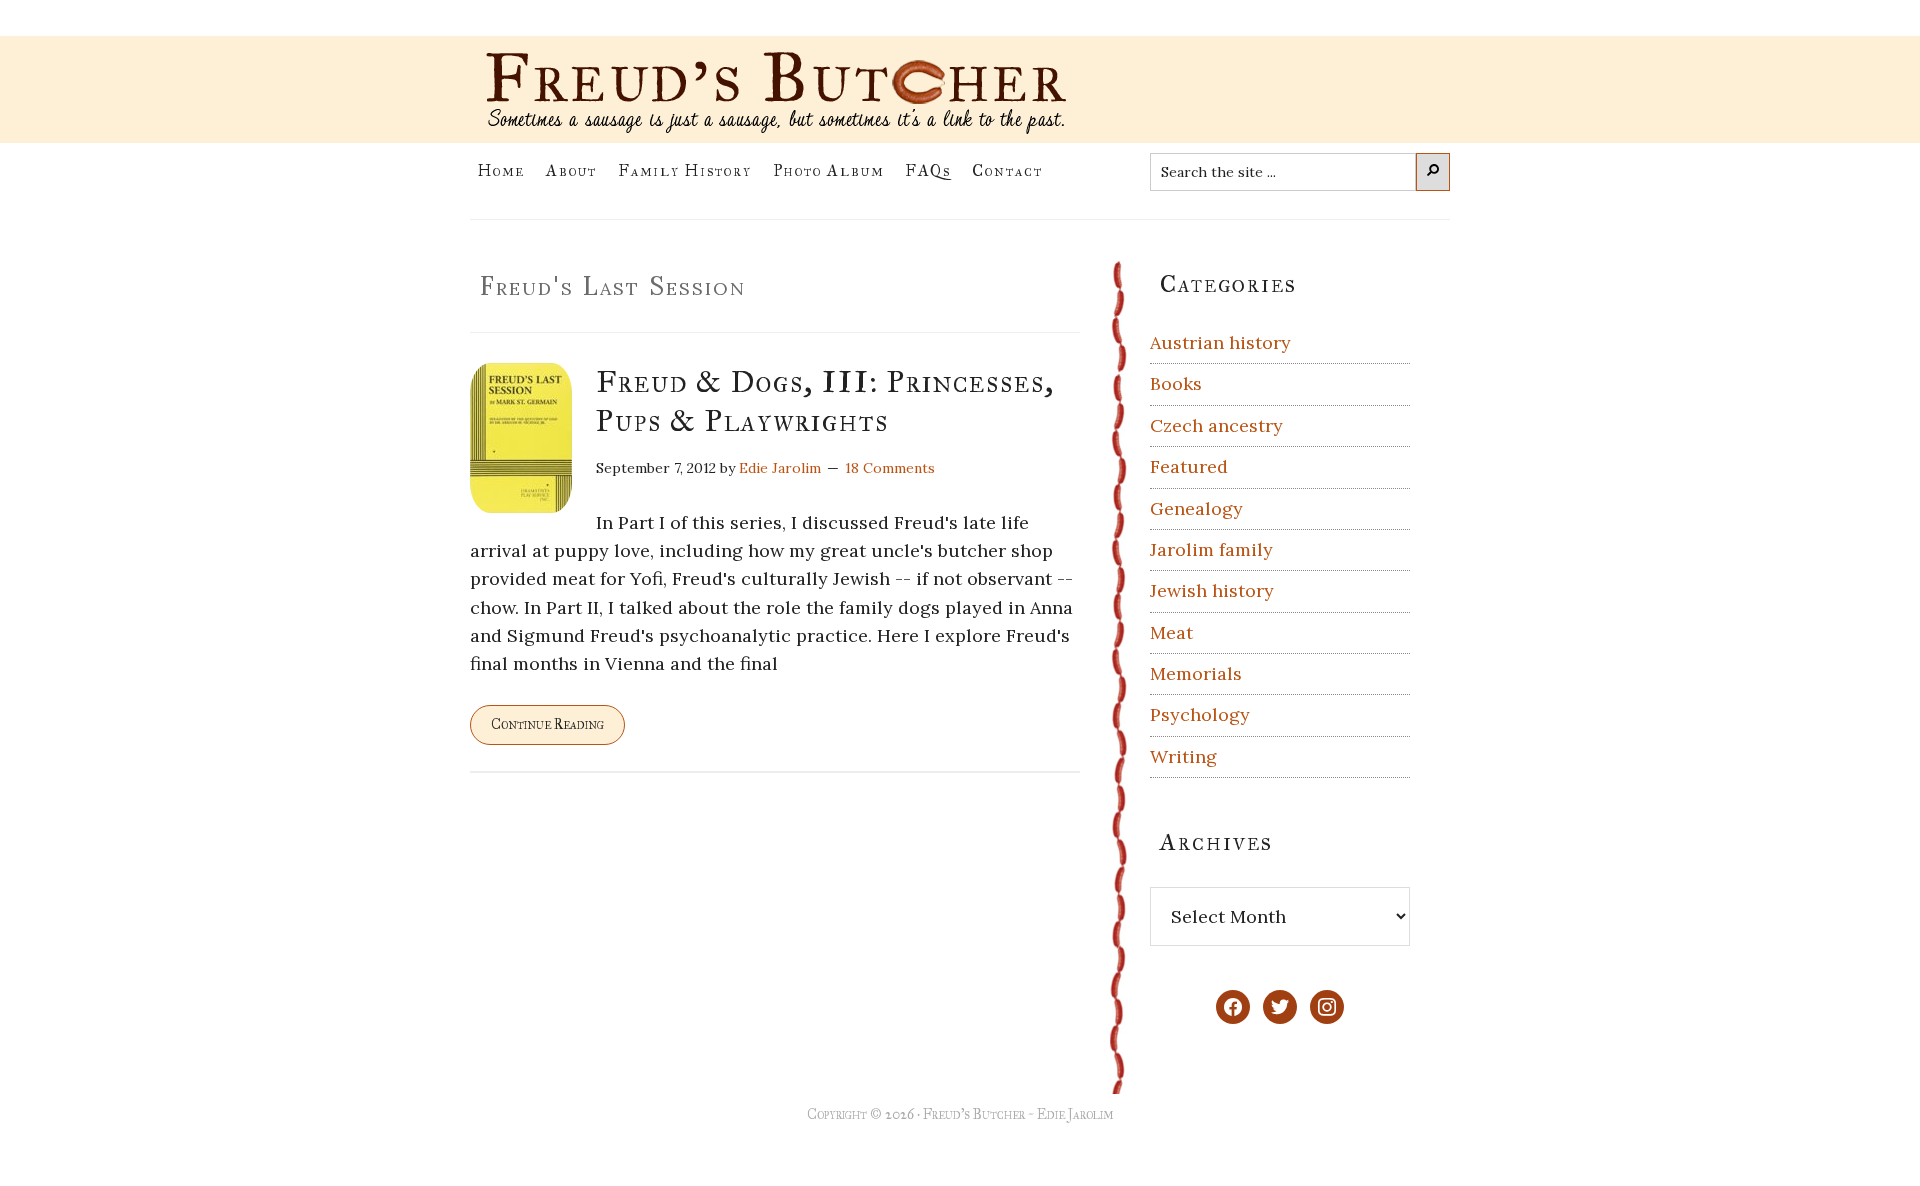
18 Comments (890, 468)
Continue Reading (547, 724)
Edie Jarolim (1075, 1114)
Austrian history (1220, 342)
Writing (1183, 756)
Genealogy (1196, 508)
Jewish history (1212, 590)
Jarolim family (1211, 549)
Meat (1171, 632)
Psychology (1200, 714)
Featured (1189, 466)
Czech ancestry (1216, 425)
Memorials (1196, 673)
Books (1176, 383)
